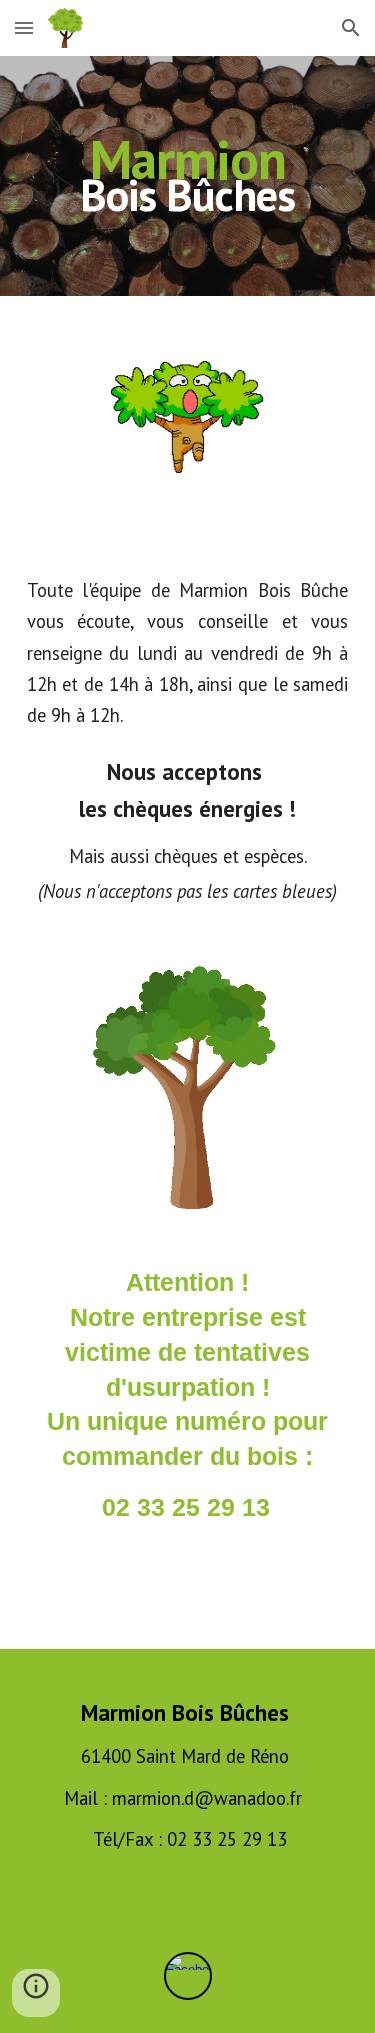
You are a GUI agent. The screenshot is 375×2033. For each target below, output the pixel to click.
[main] (188, 176)
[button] (24, 27)
